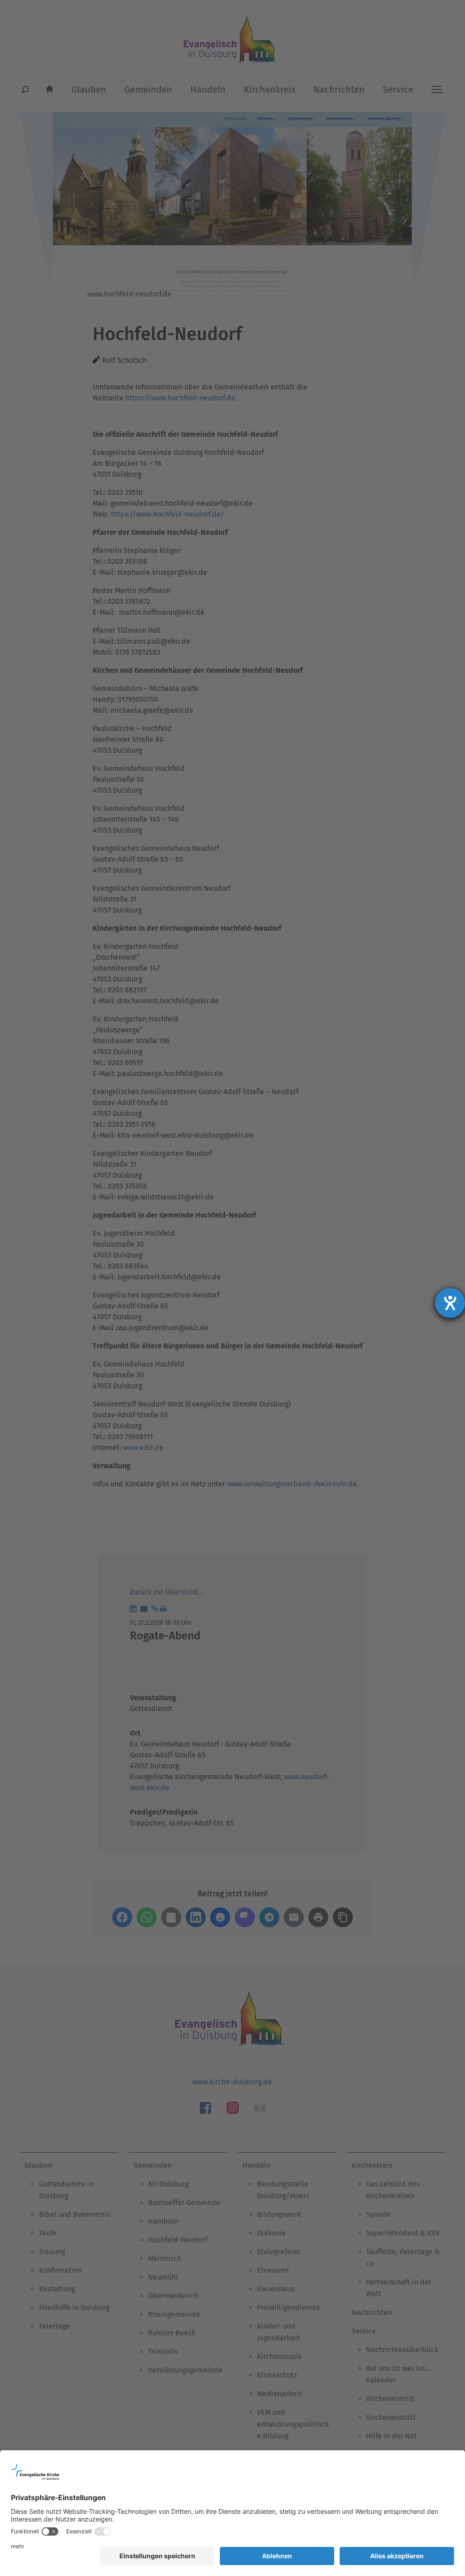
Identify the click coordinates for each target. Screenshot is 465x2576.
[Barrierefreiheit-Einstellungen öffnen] (450, 1303)
